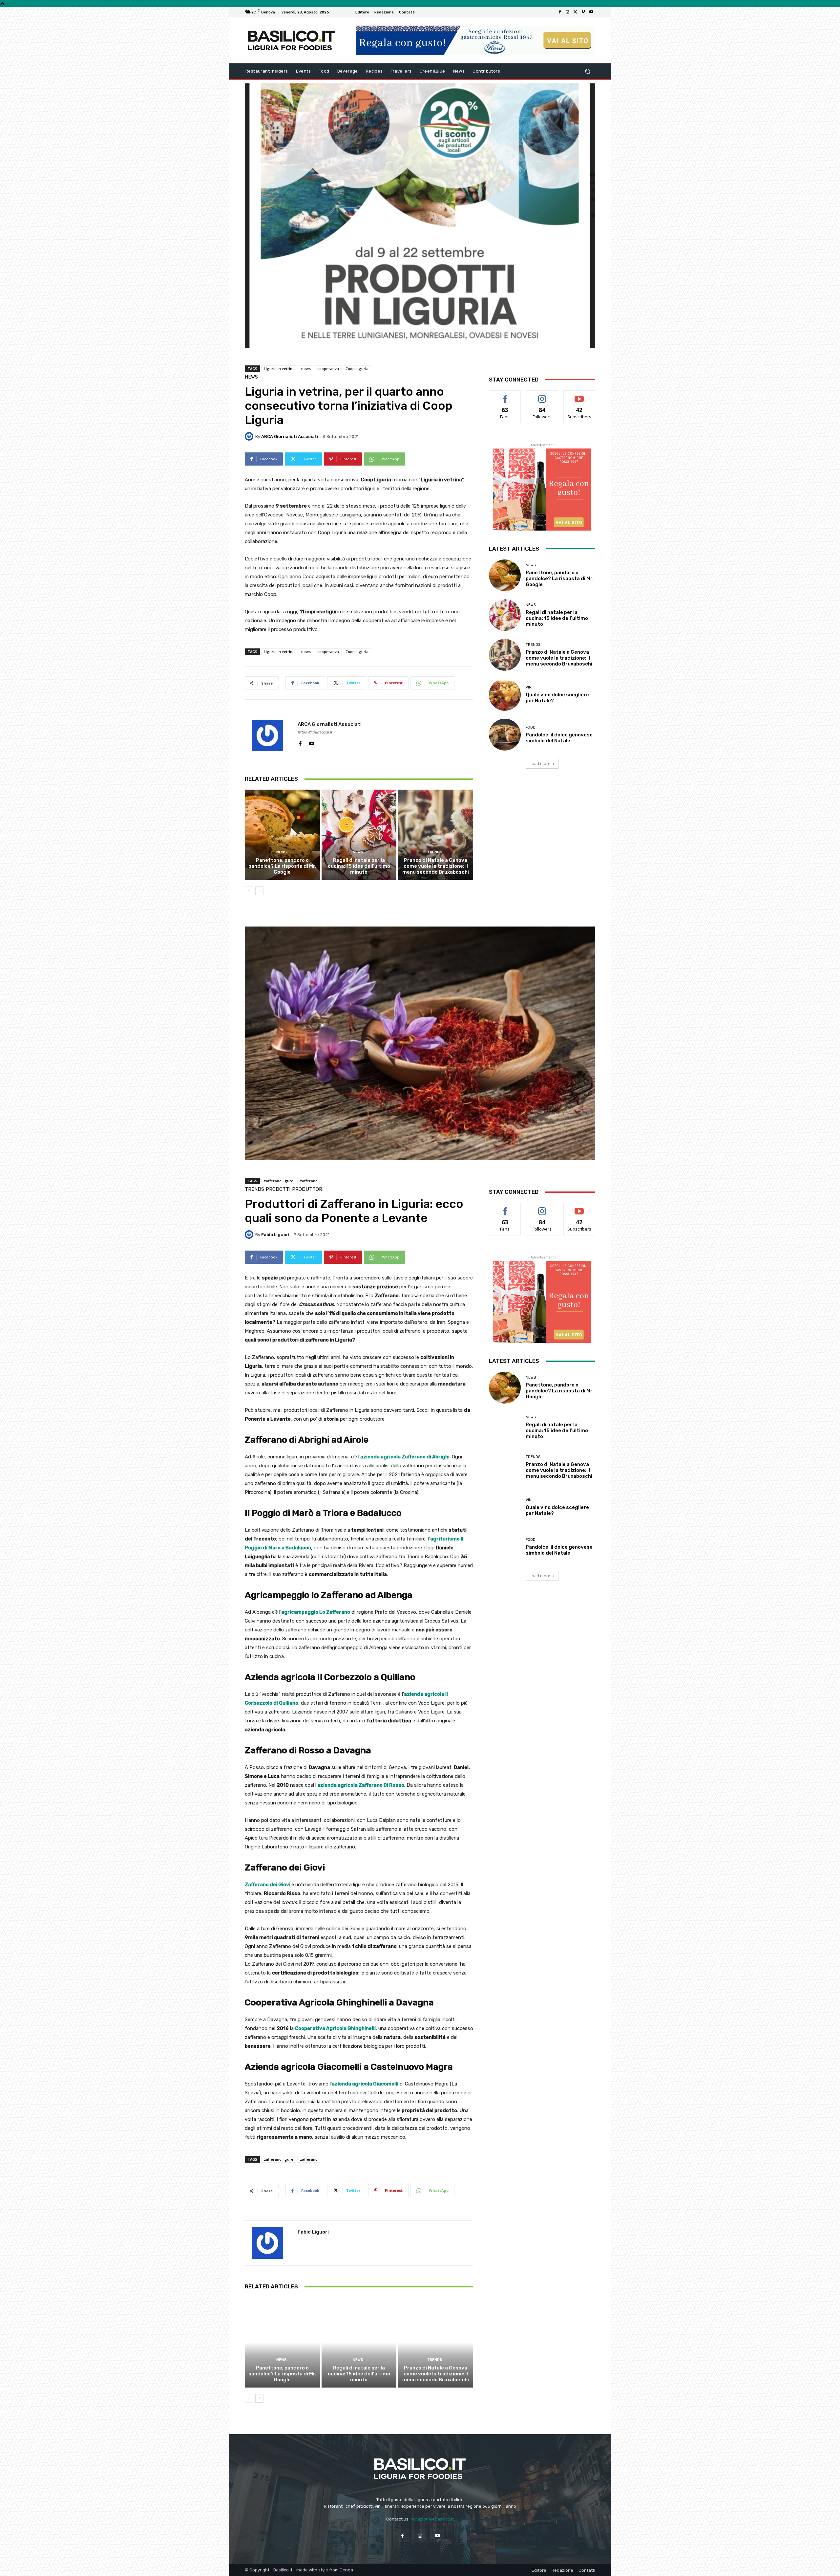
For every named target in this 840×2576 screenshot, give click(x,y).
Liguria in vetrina (279, 369)
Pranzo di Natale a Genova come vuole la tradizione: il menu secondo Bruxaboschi (436, 866)
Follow (542, 395)
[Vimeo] (583, 12)
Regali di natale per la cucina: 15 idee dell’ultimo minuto (359, 866)
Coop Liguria (357, 369)
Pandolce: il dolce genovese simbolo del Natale (559, 738)
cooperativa (328, 369)
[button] (588, 71)
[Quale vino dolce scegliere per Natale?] (505, 695)
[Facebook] (560, 12)
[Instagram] (568, 12)
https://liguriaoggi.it (315, 732)
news (306, 369)
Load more (540, 764)
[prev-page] (249, 891)
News (251, 377)
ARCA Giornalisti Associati (290, 437)
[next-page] (259, 891)
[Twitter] (576, 12)
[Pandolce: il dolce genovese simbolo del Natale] (505, 735)
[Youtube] (591, 12)
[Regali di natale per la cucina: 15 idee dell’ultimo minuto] (359, 835)
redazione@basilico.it (432, 2519)
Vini (529, 687)
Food (531, 727)
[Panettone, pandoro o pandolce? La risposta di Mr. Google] (282, 835)
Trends (435, 852)
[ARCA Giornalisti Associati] (250, 436)
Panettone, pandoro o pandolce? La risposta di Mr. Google (282, 866)
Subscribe (579, 395)
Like (505, 395)
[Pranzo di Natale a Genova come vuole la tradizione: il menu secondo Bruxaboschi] (436, 835)
